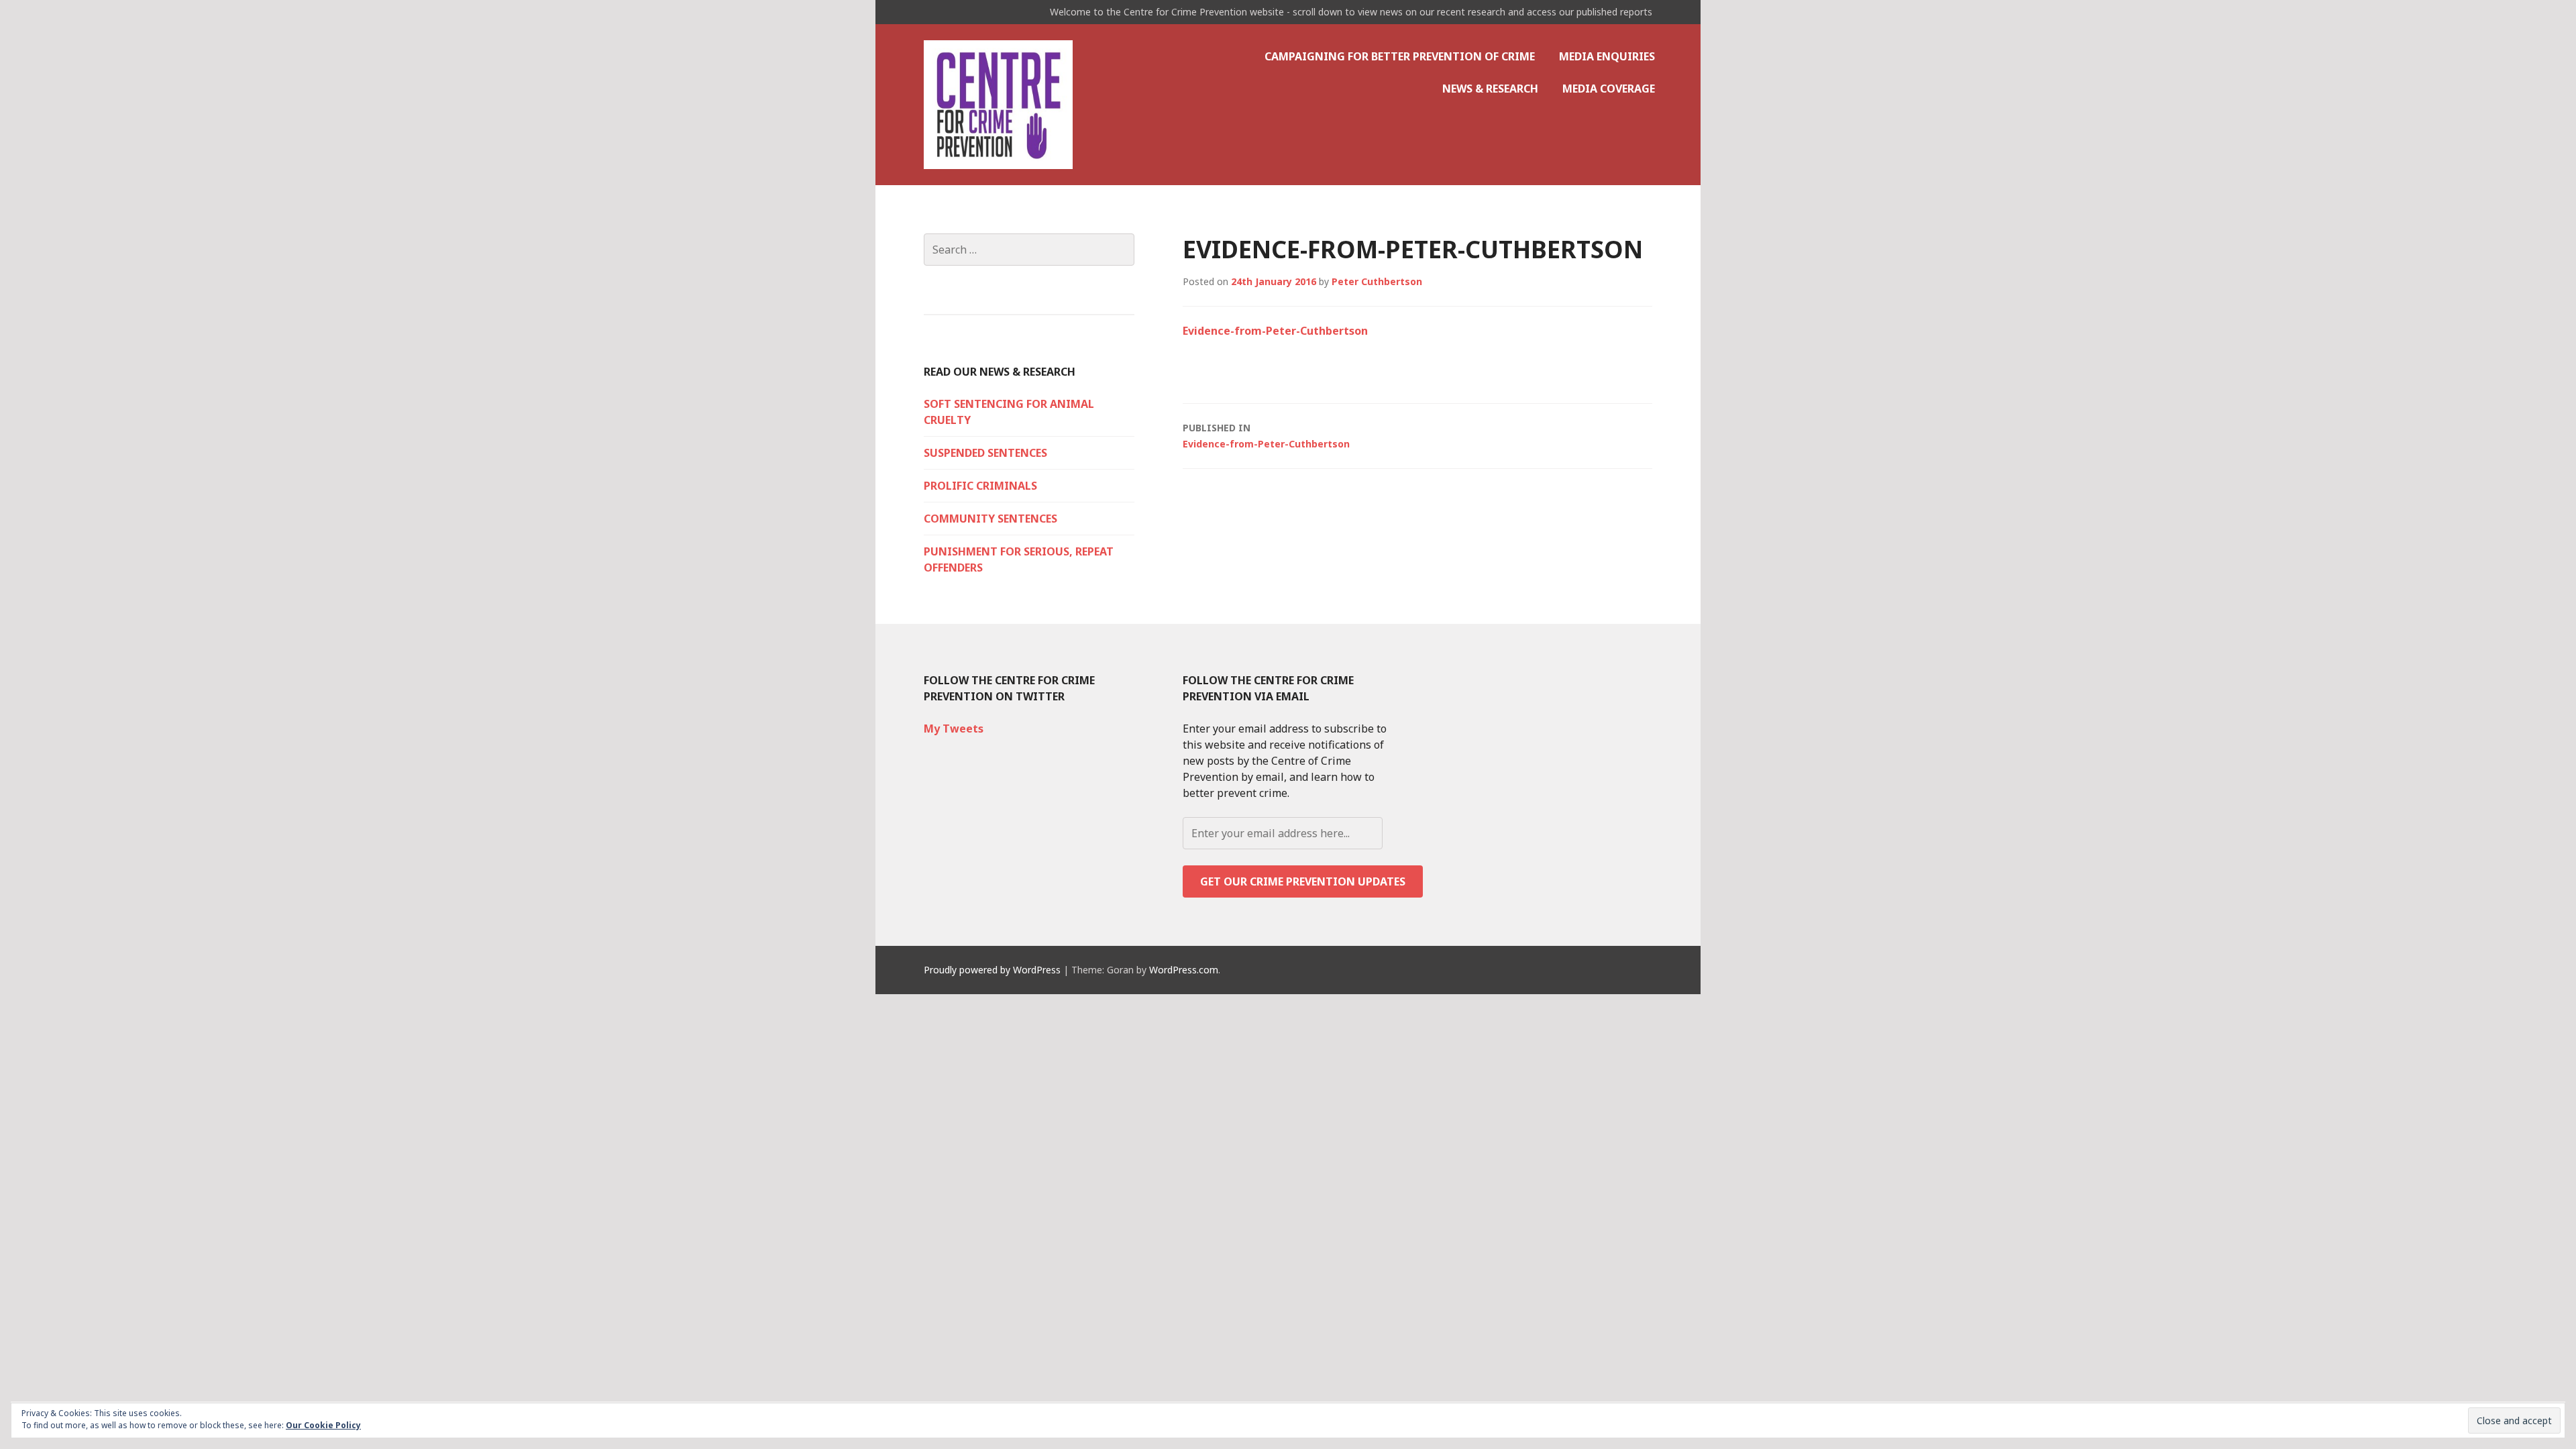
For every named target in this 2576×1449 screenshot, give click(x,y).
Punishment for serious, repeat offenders (1019, 559)
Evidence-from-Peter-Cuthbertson (1275, 331)
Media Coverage (1609, 89)
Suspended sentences (985, 453)
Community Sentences (990, 519)
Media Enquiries (1607, 56)
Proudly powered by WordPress (992, 970)
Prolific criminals (980, 486)
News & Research (1490, 89)
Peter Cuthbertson (1377, 281)
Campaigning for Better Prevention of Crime (1400, 56)
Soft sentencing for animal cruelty (1009, 412)
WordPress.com (1184, 970)
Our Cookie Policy (323, 1425)
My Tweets (954, 729)
